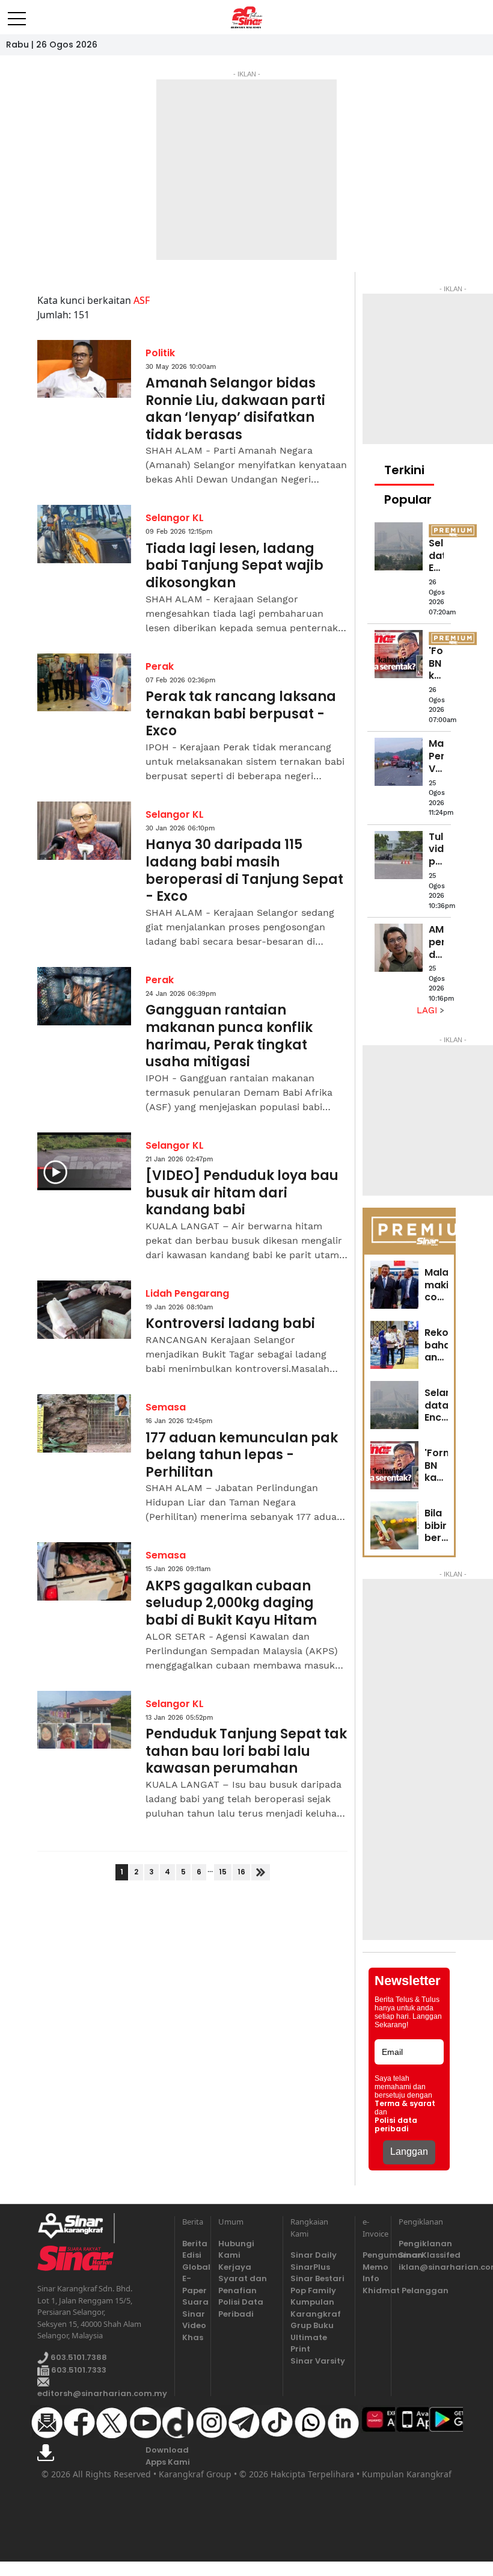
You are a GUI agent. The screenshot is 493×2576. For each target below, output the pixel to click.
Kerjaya (235, 2267)
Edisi (192, 2255)
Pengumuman (373, 2255)
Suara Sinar (193, 2308)
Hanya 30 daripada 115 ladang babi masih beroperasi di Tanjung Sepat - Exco (244, 871)
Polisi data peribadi (396, 2125)
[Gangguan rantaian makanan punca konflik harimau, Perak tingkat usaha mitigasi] (84, 996)
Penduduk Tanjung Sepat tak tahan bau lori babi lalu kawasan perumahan (246, 1752)
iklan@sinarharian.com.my (427, 2267)
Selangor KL (175, 518)
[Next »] (261, 1872)
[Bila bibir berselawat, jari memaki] (394, 1525)
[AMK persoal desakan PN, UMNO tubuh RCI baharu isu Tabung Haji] (399, 948)
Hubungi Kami (236, 2250)
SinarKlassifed (427, 2255)
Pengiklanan (425, 2244)
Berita (193, 2244)
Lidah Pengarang (187, 1293)
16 (241, 1872)
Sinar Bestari (317, 2278)
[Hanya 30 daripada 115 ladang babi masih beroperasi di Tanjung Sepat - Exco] (84, 831)
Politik (160, 353)
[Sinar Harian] (247, 17)
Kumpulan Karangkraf (316, 2308)
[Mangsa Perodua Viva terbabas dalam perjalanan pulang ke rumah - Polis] (399, 762)
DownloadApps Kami (168, 2456)
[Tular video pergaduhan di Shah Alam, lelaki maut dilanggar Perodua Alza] (399, 855)
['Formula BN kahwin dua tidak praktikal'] (399, 654)
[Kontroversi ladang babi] (84, 1310)
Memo (373, 2267)
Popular (408, 499)
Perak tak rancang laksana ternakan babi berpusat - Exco (241, 714)
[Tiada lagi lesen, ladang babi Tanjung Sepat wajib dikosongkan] (84, 534)
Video (193, 2325)
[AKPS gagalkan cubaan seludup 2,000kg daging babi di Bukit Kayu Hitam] (84, 1571)
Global (193, 2267)
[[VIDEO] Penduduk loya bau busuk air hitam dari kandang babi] (84, 1162)
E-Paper (193, 2284)
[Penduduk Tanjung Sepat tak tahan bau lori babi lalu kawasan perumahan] (84, 1720)
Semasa (166, 1407)
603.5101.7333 (78, 2370)
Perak (160, 666)
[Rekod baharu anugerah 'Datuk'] (394, 1345)
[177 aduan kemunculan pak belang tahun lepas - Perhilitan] (84, 1423)
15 (223, 1872)
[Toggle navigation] (17, 14)
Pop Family (313, 2290)
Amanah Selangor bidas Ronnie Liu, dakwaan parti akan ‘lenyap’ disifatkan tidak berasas (235, 409)
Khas (193, 2337)
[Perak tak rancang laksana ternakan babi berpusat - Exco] (84, 683)
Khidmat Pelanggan (373, 2290)
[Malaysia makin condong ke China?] (394, 1285)
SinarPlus (310, 2267)
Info (371, 2278)
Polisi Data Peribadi (241, 2308)
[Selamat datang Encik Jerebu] (399, 546)
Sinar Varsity (318, 2361)
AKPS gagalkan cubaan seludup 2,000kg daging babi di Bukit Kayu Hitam (231, 1604)
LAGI (428, 1010)
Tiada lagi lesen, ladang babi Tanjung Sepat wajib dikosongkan (234, 566)
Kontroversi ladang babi (230, 1324)
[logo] (75, 2228)
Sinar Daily (314, 2255)
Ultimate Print (309, 2343)
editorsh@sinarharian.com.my (102, 2393)
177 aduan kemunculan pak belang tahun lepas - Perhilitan (242, 1456)
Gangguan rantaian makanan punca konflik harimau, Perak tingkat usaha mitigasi (229, 1036)
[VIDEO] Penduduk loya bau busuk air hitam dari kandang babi (242, 1193)
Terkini (404, 470)
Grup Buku (312, 2325)
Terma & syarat (405, 2104)
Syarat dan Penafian (243, 2284)
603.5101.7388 (78, 2357)
